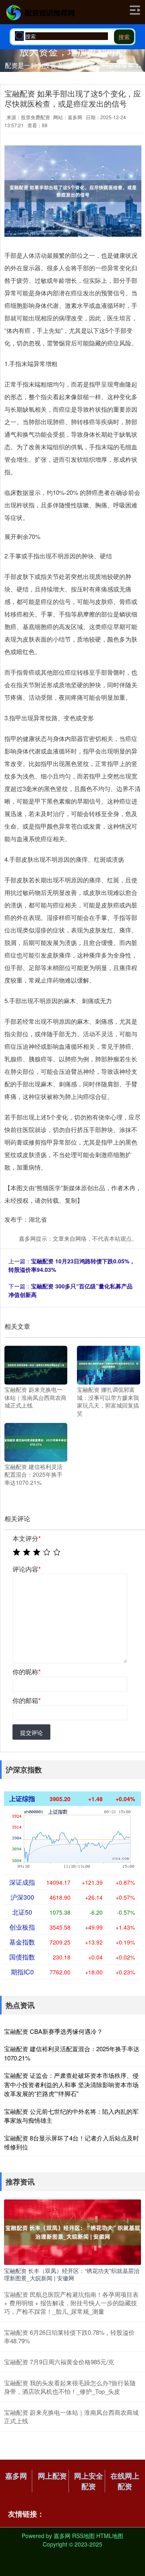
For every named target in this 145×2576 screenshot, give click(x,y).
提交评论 (31, 1732)
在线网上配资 (125, 2481)
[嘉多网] (40, 13)
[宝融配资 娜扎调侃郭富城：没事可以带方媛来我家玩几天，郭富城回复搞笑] (108, 1364)
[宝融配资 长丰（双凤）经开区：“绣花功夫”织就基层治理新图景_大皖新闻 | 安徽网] (72, 2231)
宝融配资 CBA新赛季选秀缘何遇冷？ (53, 2031)
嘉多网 (16, 2476)
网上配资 (52, 2476)
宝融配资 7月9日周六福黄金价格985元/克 (59, 2362)
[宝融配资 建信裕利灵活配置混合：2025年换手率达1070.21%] (36, 1441)
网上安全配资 (89, 2481)
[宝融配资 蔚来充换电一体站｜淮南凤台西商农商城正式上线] (36, 1364)
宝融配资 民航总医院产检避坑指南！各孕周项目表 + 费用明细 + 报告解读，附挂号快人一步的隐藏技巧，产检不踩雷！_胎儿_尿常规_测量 (71, 2303)
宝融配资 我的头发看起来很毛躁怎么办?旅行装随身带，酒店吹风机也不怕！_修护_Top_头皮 (70, 2387)
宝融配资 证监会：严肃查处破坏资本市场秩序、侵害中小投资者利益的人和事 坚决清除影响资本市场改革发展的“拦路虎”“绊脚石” (71, 2084)
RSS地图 (83, 2536)
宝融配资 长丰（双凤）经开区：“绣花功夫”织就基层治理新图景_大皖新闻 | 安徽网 (72, 2274)
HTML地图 (110, 2536)
